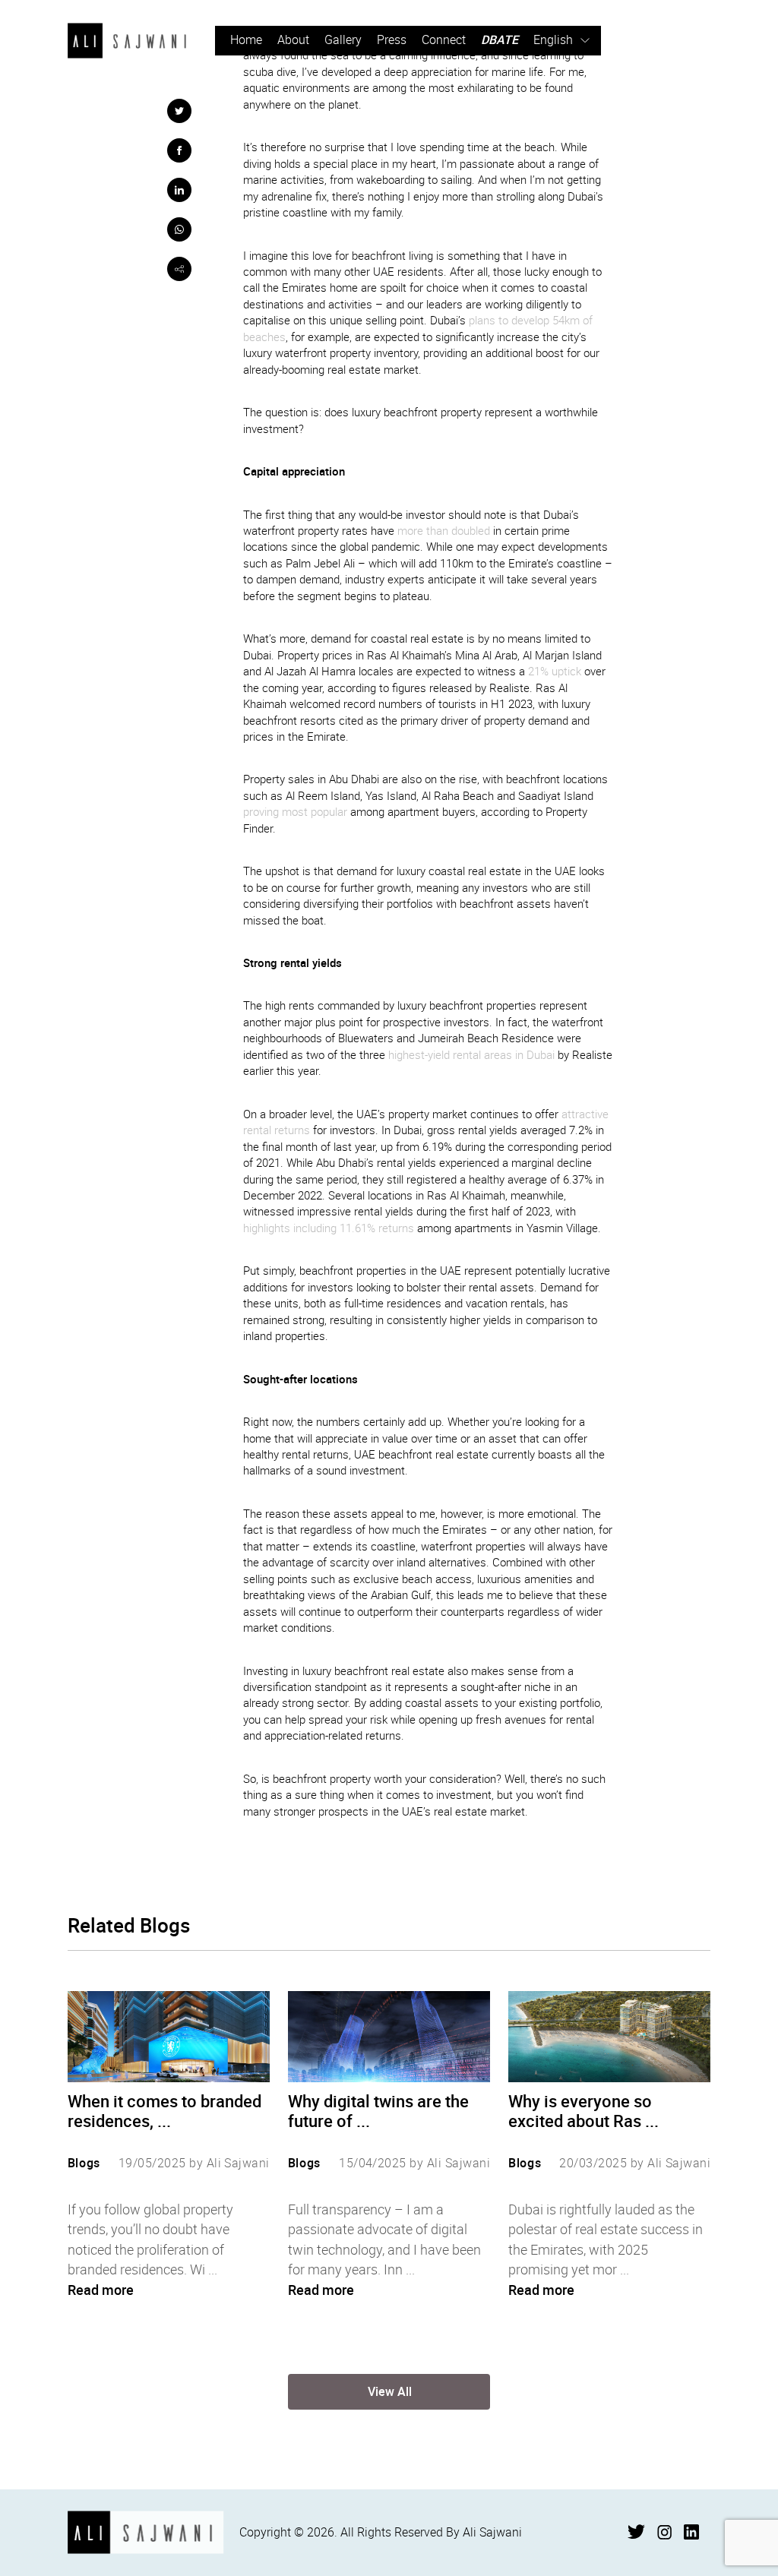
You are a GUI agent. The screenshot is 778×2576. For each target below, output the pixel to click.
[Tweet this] (179, 111)
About (293, 40)
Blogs (84, 2163)
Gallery (343, 40)
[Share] (179, 269)
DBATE (500, 40)
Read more (101, 2290)
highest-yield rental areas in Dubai (471, 1055)
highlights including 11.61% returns (329, 1228)
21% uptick (555, 671)
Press (392, 40)
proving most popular (295, 812)
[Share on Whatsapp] (179, 229)
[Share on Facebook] (179, 150)
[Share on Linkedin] (179, 190)
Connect (444, 40)
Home (246, 40)
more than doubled (444, 531)
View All (390, 2391)
